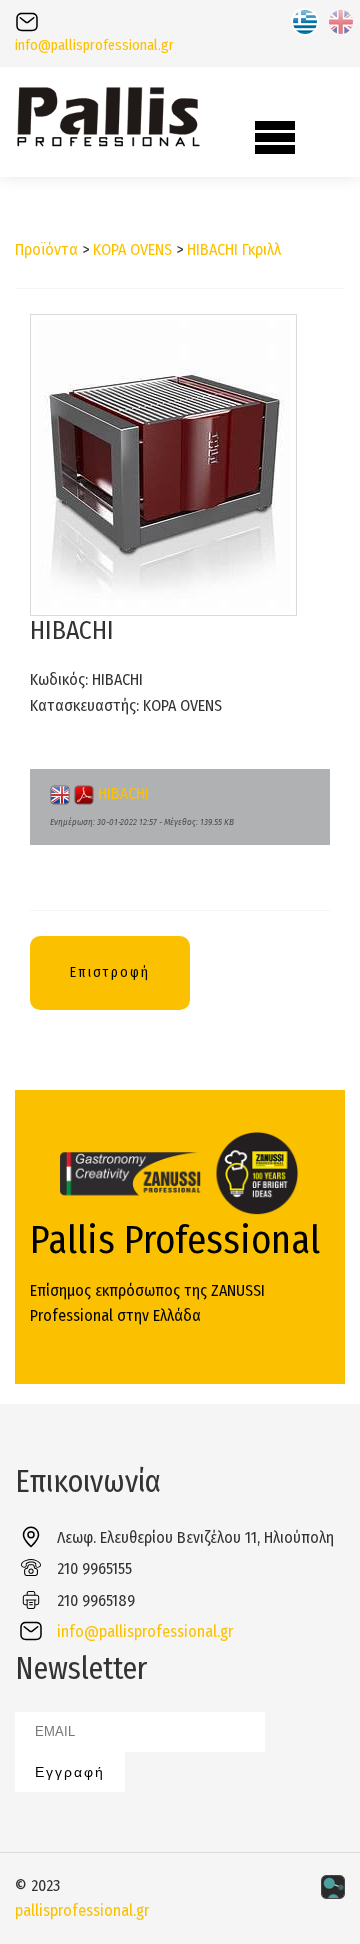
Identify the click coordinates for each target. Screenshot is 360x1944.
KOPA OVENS (132, 249)
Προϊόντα (46, 249)
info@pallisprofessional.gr (94, 45)
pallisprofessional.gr (82, 1910)
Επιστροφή (110, 972)
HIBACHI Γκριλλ (234, 249)
